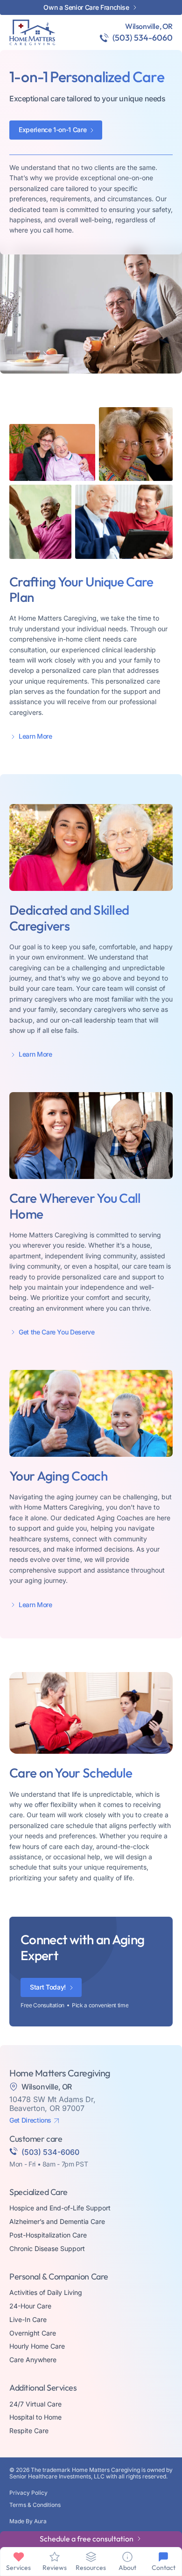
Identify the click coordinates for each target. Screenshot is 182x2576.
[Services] (19, 2557)
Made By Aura (28, 2521)
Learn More (35, 736)
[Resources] (91, 2557)
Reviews (55, 2568)
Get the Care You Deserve (57, 1332)
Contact (164, 2568)
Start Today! (48, 1987)
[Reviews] (55, 2557)
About (127, 2568)
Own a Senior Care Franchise (86, 7)
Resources (91, 2568)
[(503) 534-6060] (104, 38)
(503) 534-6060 (143, 38)
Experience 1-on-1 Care (52, 130)
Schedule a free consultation (87, 2539)
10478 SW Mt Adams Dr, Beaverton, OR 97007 (52, 2104)
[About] (127, 2557)
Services (18, 2568)
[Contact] (163, 2557)
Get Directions (30, 2120)
